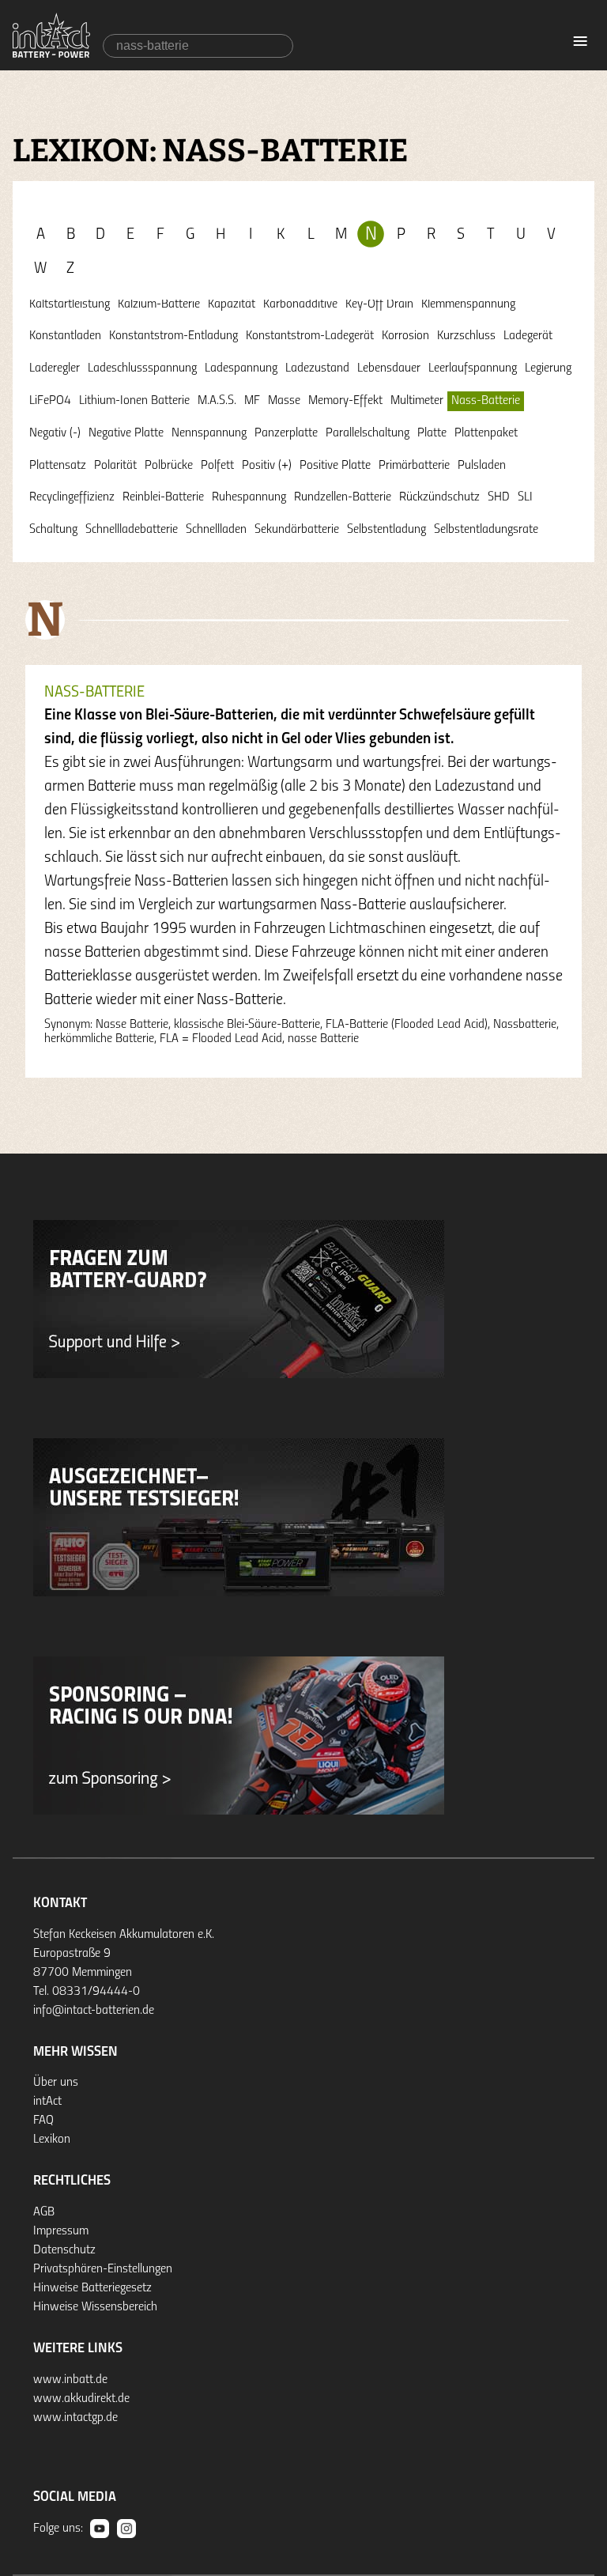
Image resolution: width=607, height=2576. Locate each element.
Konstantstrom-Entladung (173, 336)
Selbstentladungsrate (486, 530)
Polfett (217, 466)
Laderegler (55, 368)
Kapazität (232, 304)
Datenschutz (64, 2250)
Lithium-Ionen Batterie (134, 401)
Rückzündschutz (439, 497)
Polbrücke (169, 466)
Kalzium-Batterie (159, 304)
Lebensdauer (389, 368)
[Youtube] (100, 2529)
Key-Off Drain (379, 304)
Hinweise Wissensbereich (95, 2307)
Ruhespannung (249, 497)
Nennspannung (209, 433)
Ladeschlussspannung (142, 368)
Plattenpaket (486, 433)
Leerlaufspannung (473, 368)
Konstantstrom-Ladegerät (310, 336)
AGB (44, 2212)
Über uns (56, 2083)
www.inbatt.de (70, 2380)
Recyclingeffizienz (72, 497)
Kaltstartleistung (70, 304)
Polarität (115, 466)
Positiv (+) (267, 466)
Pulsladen (482, 466)
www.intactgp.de (75, 2418)
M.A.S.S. (217, 401)
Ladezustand (317, 368)
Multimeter (417, 401)
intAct (47, 2102)
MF (252, 401)
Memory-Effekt (345, 401)
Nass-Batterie (486, 401)
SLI (525, 497)
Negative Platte (126, 433)
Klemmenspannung (468, 304)
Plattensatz (58, 466)
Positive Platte (335, 466)
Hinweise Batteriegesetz (92, 2288)
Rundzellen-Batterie (343, 497)
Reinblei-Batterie (163, 497)
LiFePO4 (50, 401)
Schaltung (53, 530)
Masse (284, 401)
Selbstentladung (386, 530)
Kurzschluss (466, 336)
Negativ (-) (55, 433)
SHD (499, 497)
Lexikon (52, 2140)
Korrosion (405, 336)
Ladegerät (528, 336)
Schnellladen (216, 530)
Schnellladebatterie (132, 530)
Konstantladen (65, 336)
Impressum (61, 2231)
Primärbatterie (414, 466)
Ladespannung (241, 368)
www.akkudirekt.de (81, 2399)
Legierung (548, 368)
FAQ (43, 2121)
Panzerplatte (286, 433)
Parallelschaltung (368, 433)
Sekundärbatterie (297, 530)
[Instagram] (126, 2529)
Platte (432, 433)
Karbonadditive (300, 304)
